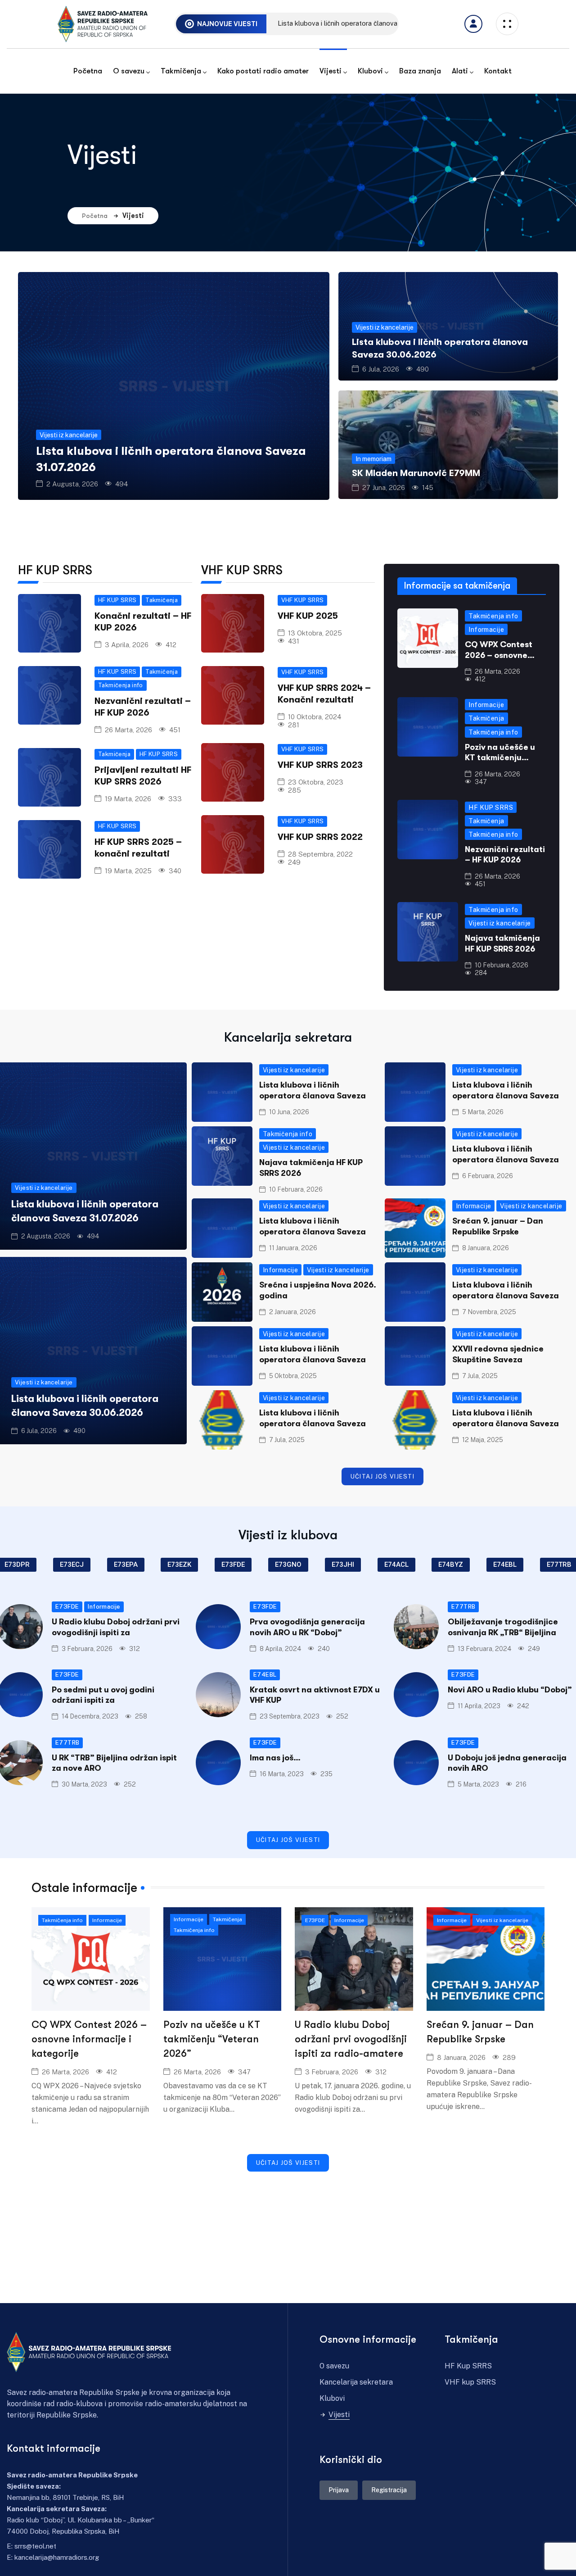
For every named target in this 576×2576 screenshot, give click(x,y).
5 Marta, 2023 (478, 1784)
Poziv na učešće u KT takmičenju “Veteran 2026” (500, 758)
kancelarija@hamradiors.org (57, 2557)
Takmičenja (162, 600)
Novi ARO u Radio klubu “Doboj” (510, 1690)
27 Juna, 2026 (384, 488)
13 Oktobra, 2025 (315, 633)
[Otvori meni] (473, 24)
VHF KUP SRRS (303, 600)
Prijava (339, 2490)
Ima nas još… (275, 1758)
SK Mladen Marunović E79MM (416, 473)
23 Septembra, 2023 (290, 1716)
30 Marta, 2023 (84, 1784)
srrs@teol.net (35, 2546)
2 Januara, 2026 (292, 1312)
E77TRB (463, 1607)
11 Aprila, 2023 (479, 1706)
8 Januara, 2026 (486, 1248)
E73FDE (67, 1607)
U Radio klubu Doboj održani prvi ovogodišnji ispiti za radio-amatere (351, 2039)
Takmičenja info (121, 685)
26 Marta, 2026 (128, 730)
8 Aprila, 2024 (280, 1649)
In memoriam (373, 459)
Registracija (389, 2490)
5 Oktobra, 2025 (293, 1376)
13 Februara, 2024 (484, 1649)
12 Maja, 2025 (483, 1440)
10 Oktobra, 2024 (315, 717)
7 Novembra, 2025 (489, 1312)
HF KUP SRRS (117, 600)
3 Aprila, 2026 (127, 645)
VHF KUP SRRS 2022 (320, 837)
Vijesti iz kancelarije (69, 435)
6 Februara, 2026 (488, 1176)
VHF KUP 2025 (308, 616)
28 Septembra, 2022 (320, 854)
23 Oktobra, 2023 (316, 782)
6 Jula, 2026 (381, 369)
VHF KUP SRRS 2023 (320, 765)
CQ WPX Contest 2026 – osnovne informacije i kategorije (89, 2039)
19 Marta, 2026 (128, 799)
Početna (95, 216)
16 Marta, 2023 (282, 1774)
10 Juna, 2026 (289, 1112)
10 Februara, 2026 (502, 965)
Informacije (486, 630)
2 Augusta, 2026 (72, 484)
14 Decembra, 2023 (90, 1716)
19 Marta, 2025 (128, 871)
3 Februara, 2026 (87, 1649)
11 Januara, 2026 (293, 1248)
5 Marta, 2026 (483, 1112)
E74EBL (265, 1675)
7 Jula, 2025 (480, 1376)
